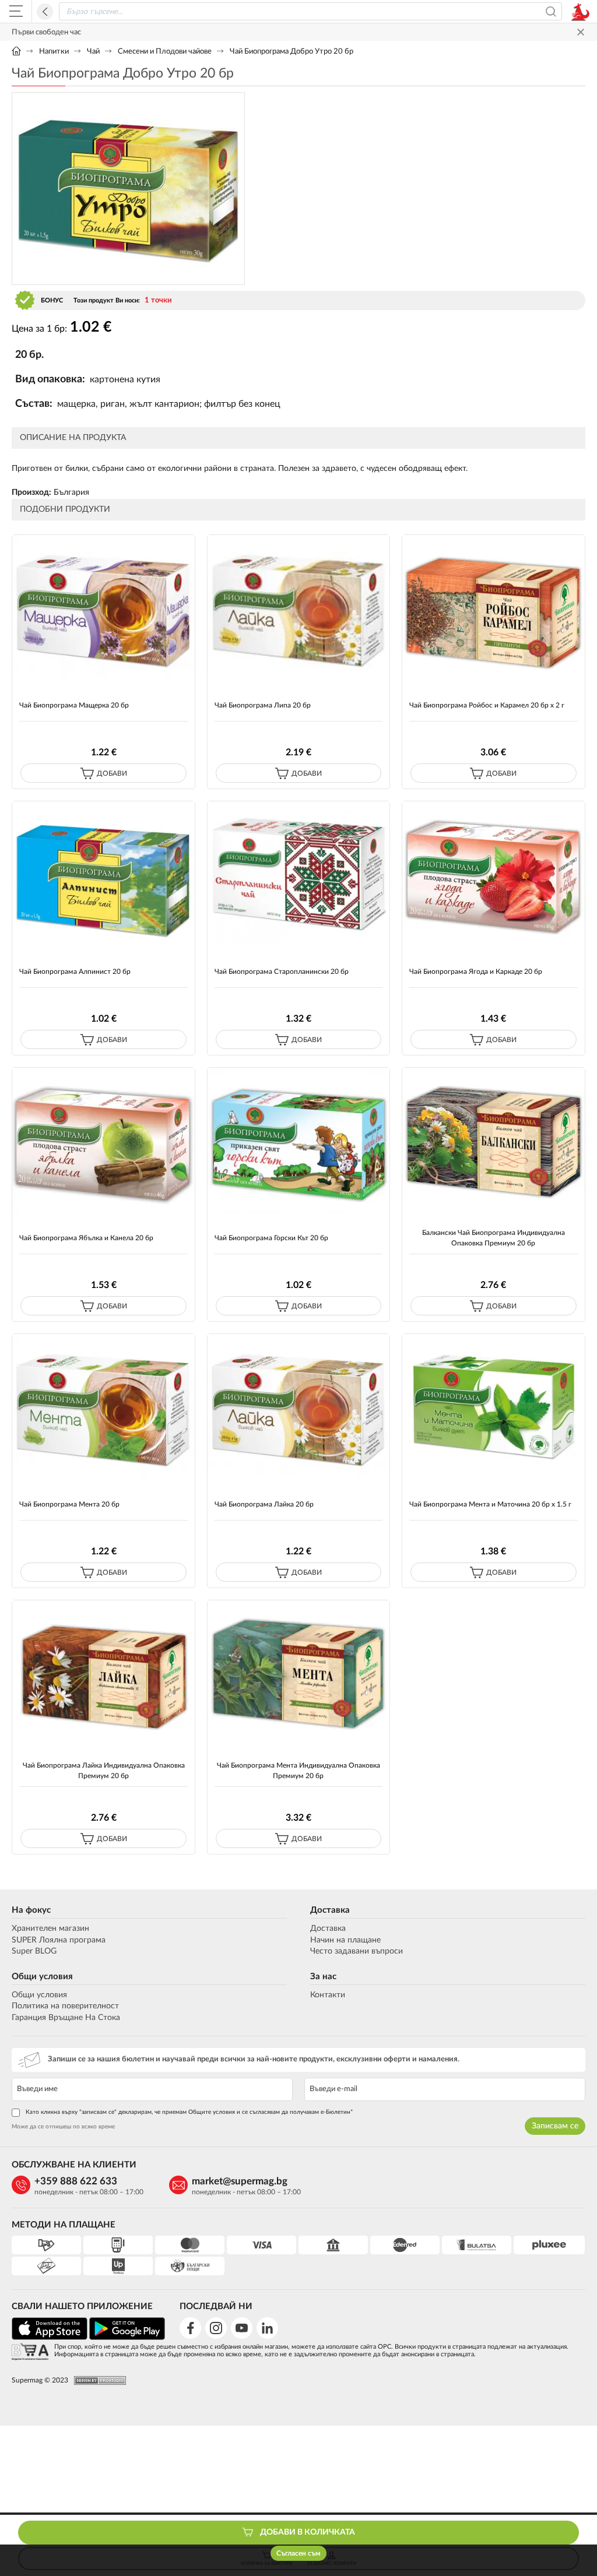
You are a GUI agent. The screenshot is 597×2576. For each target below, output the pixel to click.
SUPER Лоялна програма (59, 1940)
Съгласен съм (298, 2553)
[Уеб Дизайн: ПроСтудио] (97, 2380)
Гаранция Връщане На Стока (66, 2018)
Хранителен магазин (50, 1929)
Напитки (54, 52)
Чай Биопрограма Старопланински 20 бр (282, 972)
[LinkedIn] (267, 2328)
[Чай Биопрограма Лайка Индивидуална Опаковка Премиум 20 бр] (103, 1675)
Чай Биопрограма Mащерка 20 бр (74, 705)
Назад (45, 12)
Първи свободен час (46, 32)
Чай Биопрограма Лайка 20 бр (264, 1504)
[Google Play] (127, 2338)
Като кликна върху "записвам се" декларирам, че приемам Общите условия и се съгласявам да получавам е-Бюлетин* (189, 2112)
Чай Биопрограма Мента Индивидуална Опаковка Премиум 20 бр (298, 1770)
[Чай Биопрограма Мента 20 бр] (103, 1409)
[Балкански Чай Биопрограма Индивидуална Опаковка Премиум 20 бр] (494, 1143)
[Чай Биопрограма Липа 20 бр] (299, 610)
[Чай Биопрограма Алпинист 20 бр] (103, 876)
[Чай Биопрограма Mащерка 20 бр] (103, 610)
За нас (323, 1977)
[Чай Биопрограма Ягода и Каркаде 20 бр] (494, 876)
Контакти (328, 1995)
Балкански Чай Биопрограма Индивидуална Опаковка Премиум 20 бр (494, 1238)
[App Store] (50, 2338)
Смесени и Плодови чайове (165, 52)
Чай (93, 52)
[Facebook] (190, 2328)
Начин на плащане (345, 1940)
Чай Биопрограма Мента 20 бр (69, 1504)
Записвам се (555, 2126)
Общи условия (42, 1977)
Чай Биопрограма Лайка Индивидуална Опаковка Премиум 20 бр (104, 1770)
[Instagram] (216, 2328)
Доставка (330, 1910)
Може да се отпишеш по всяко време (63, 2127)
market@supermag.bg (240, 2181)
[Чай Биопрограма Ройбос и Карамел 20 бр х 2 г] (494, 610)
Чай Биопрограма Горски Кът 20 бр (271, 1238)
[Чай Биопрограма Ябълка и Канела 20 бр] (103, 1143)
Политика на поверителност (65, 2006)
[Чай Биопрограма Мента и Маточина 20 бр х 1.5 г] (494, 1409)
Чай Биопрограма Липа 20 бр (263, 705)
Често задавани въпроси (357, 1951)
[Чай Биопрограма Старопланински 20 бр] (299, 876)
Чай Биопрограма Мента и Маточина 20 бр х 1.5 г (490, 1504)
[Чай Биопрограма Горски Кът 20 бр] (299, 1143)
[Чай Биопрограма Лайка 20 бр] (299, 1409)
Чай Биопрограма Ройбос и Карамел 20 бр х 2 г (487, 705)
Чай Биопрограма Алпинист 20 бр (75, 972)
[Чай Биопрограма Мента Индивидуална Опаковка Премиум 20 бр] (299, 1675)
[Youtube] (242, 2328)
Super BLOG (34, 1951)
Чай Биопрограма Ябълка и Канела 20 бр (86, 1238)
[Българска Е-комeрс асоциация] (30, 2352)
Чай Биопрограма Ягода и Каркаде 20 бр (476, 972)
